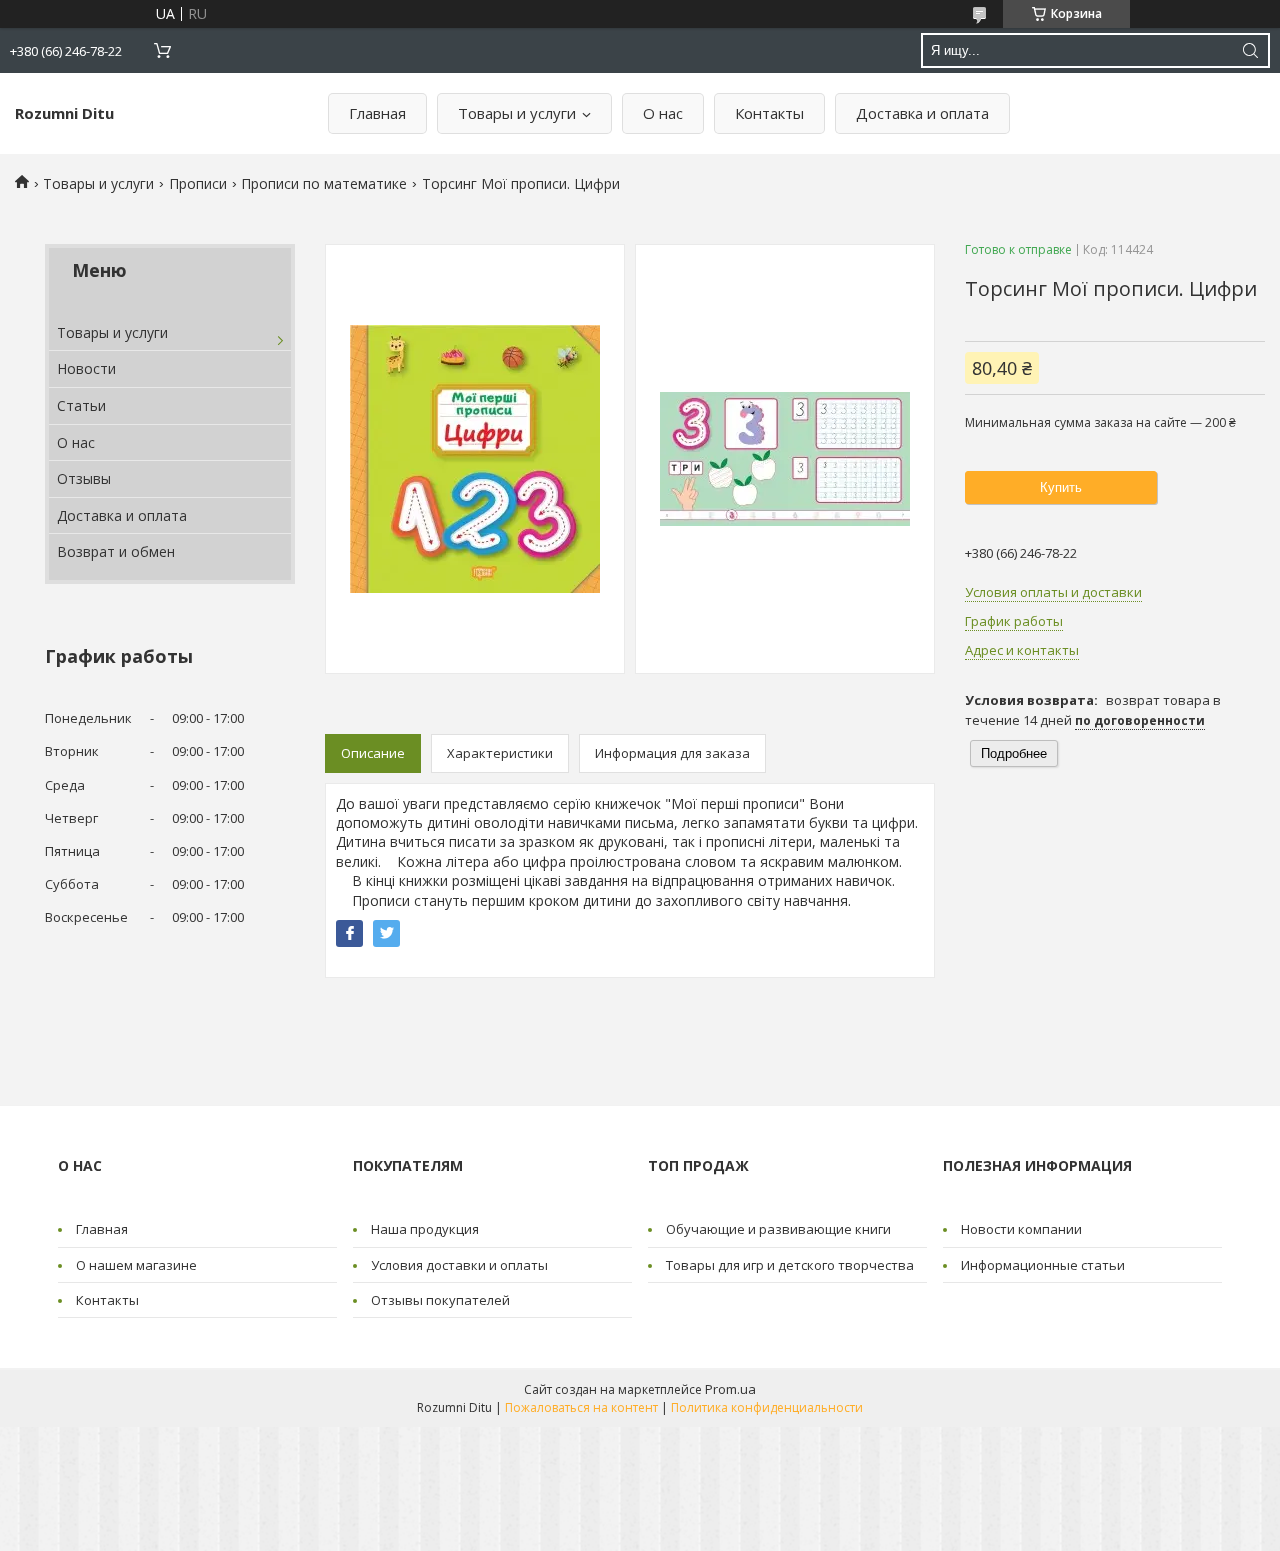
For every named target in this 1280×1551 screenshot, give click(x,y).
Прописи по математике (324, 183)
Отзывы (84, 478)
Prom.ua (730, 1389)
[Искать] (1250, 50)
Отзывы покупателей (440, 1300)
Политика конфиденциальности (767, 1407)
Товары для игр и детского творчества (790, 1265)
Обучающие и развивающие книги (778, 1229)
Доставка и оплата (922, 113)
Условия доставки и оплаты (459, 1265)
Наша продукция (425, 1229)
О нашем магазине (136, 1265)
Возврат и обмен (116, 551)
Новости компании (1021, 1229)
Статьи (81, 405)
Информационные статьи (1043, 1265)
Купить (1061, 487)
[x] (386, 933)
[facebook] (349, 933)
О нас (663, 113)
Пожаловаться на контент (581, 1407)
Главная (377, 113)
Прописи (198, 183)
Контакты (769, 113)
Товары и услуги (517, 113)
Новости (86, 368)
